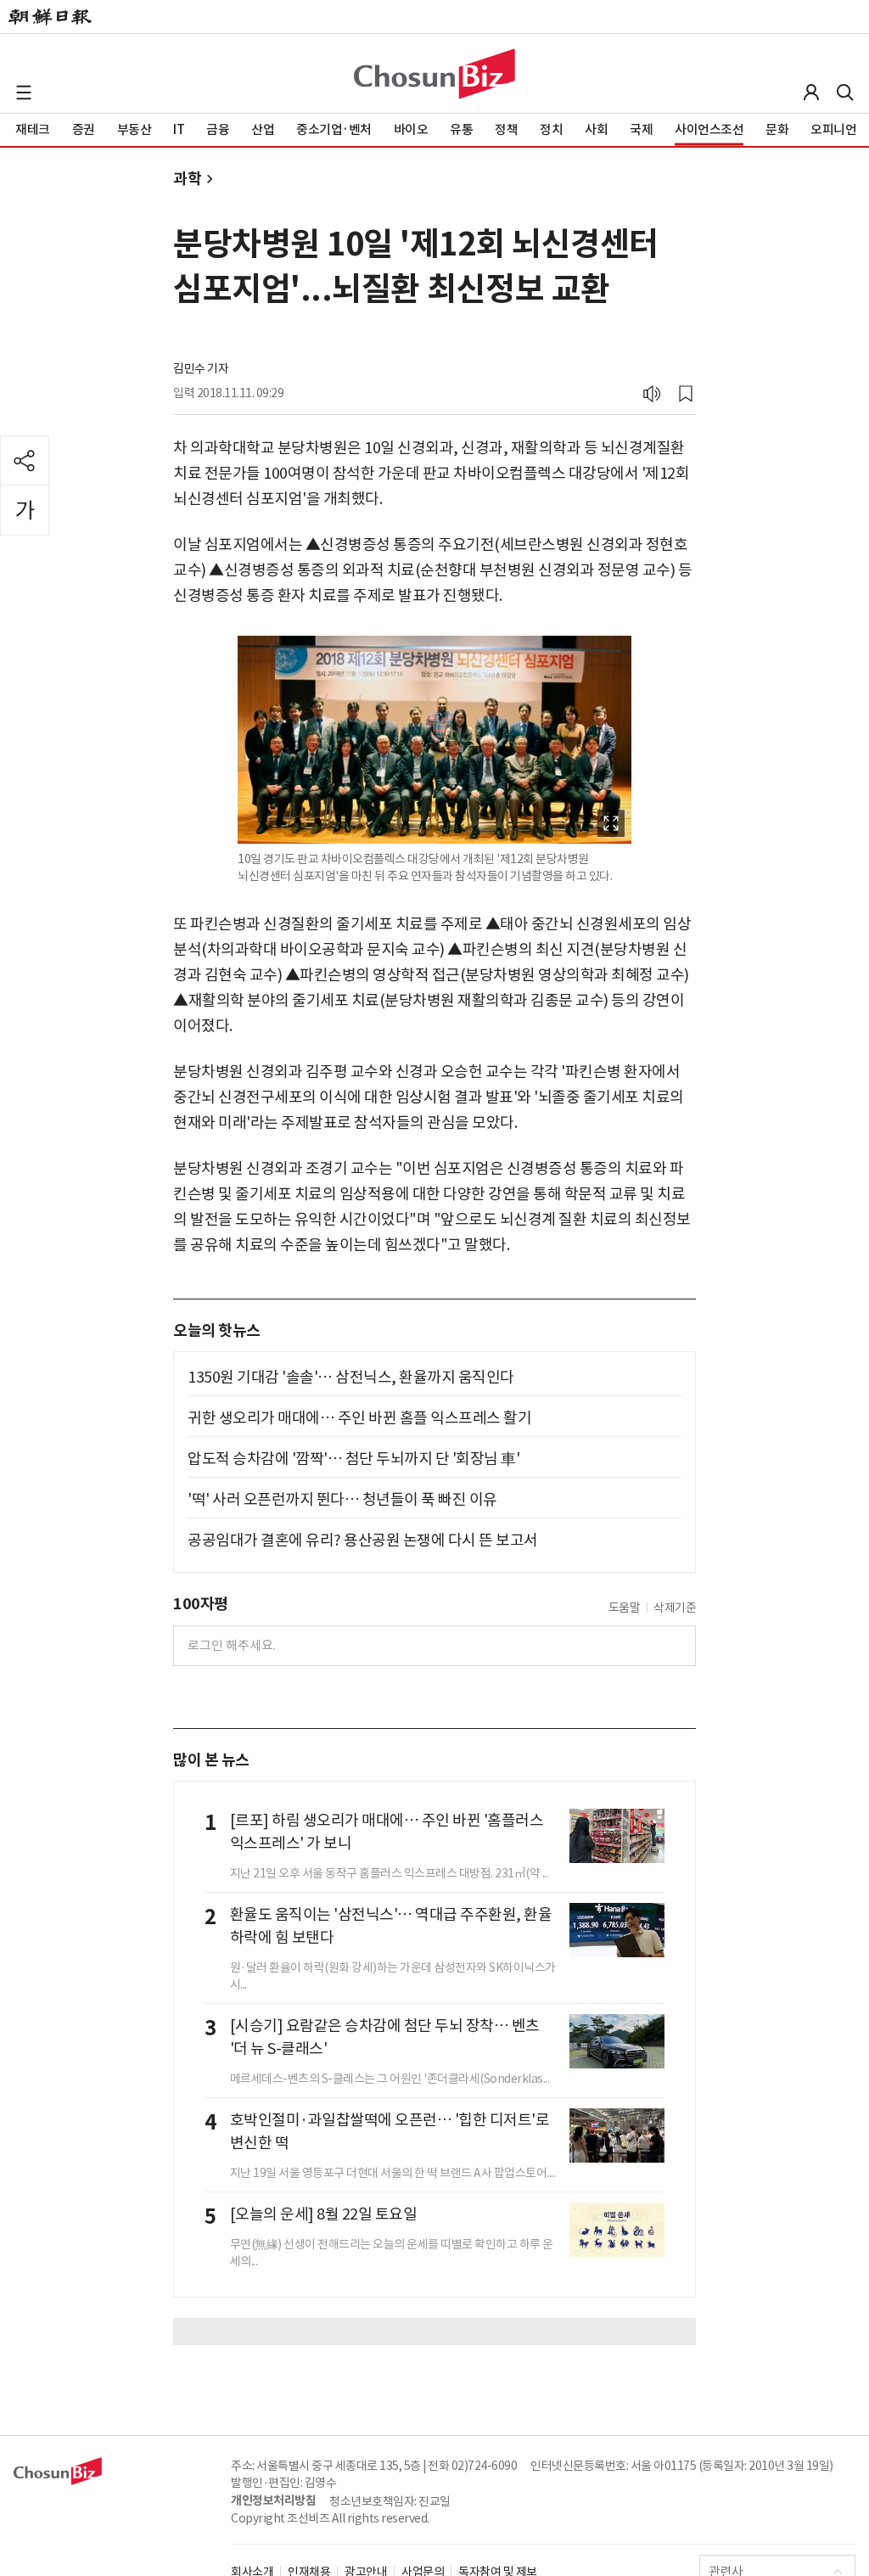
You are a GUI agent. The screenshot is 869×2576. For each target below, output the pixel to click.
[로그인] (811, 93)
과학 (187, 179)
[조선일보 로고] (50, 17)
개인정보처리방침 (273, 2500)
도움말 (625, 1608)
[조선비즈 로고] (434, 74)
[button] (24, 93)
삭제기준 (675, 1608)
